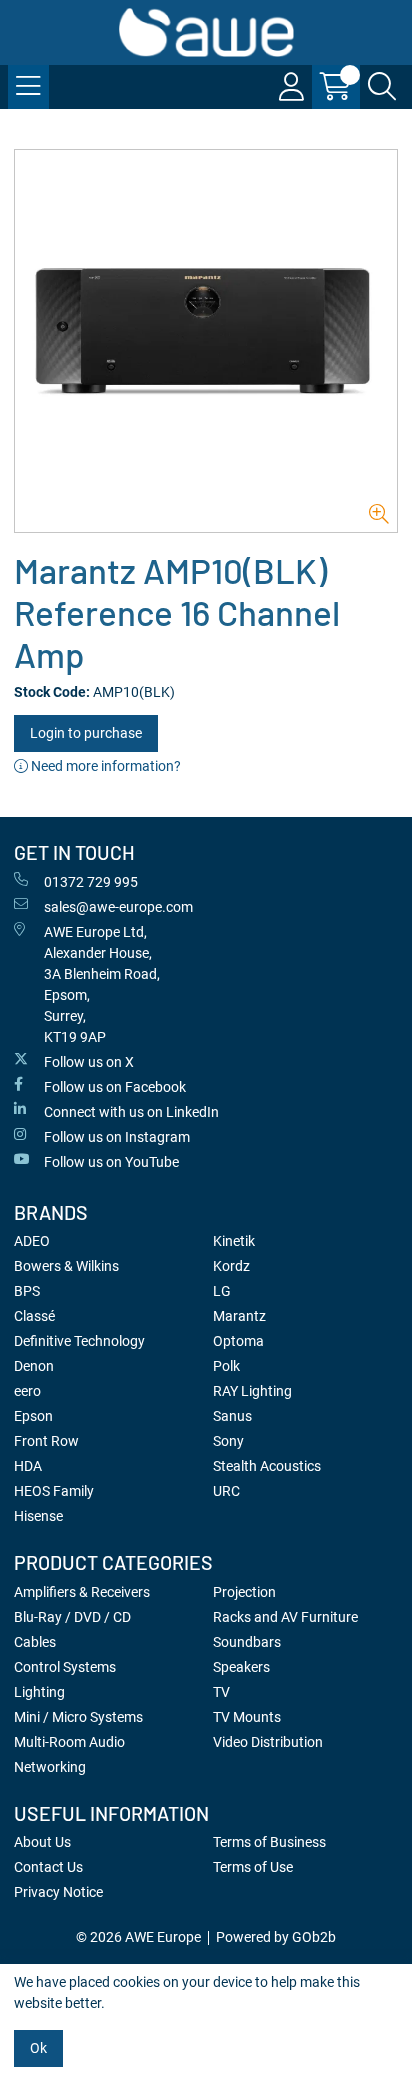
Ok (38, 2048)
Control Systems (65, 1667)
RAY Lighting (252, 1391)
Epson (33, 1416)
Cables (35, 1642)
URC (226, 1491)
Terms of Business (269, 1842)
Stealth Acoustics (267, 1466)
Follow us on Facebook (115, 1087)
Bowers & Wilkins (66, 1266)
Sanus (232, 1416)
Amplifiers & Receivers (82, 1592)
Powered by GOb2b (276, 1937)
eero (27, 1391)
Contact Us (48, 1867)
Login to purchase (86, 733)
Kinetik (234, 1241)
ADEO (32, 1241)
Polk (226, 1366)
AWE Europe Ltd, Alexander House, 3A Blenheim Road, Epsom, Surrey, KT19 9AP (102, 984)
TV (221, 1692)
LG (222, 1291)
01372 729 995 (91, 882)
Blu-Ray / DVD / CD (72, 1617)
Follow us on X (89, 1062)
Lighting (39, 1692)
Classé (34, 1316)
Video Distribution (268, 1742)
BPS (27, 1291)
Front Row (46, 1441)
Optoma (238, 1341)
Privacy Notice (58, 1892)
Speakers (241, 1667)
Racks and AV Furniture (285, 1617)
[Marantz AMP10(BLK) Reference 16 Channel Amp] (206, 341)
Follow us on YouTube (111, 1162)
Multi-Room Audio (69, 1742)
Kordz (231, 1266)
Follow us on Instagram (117, 1137)
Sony (228, 1441)
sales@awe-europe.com (118, 907)
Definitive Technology (79, 1341)
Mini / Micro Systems (78, 1717)
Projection (244, 1592)
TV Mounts (247, 1717)
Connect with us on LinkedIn (131, 1112)
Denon (34, 1366)
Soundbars (247, 1642)
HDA (28, 1466)
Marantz (239, 1316)
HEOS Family (54, 1491)
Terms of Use (253, 1867)
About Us (42, 1842)
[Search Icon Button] (382, 87)
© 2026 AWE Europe (138, 1937)
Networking (50, 1767)
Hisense (38, 1516)
